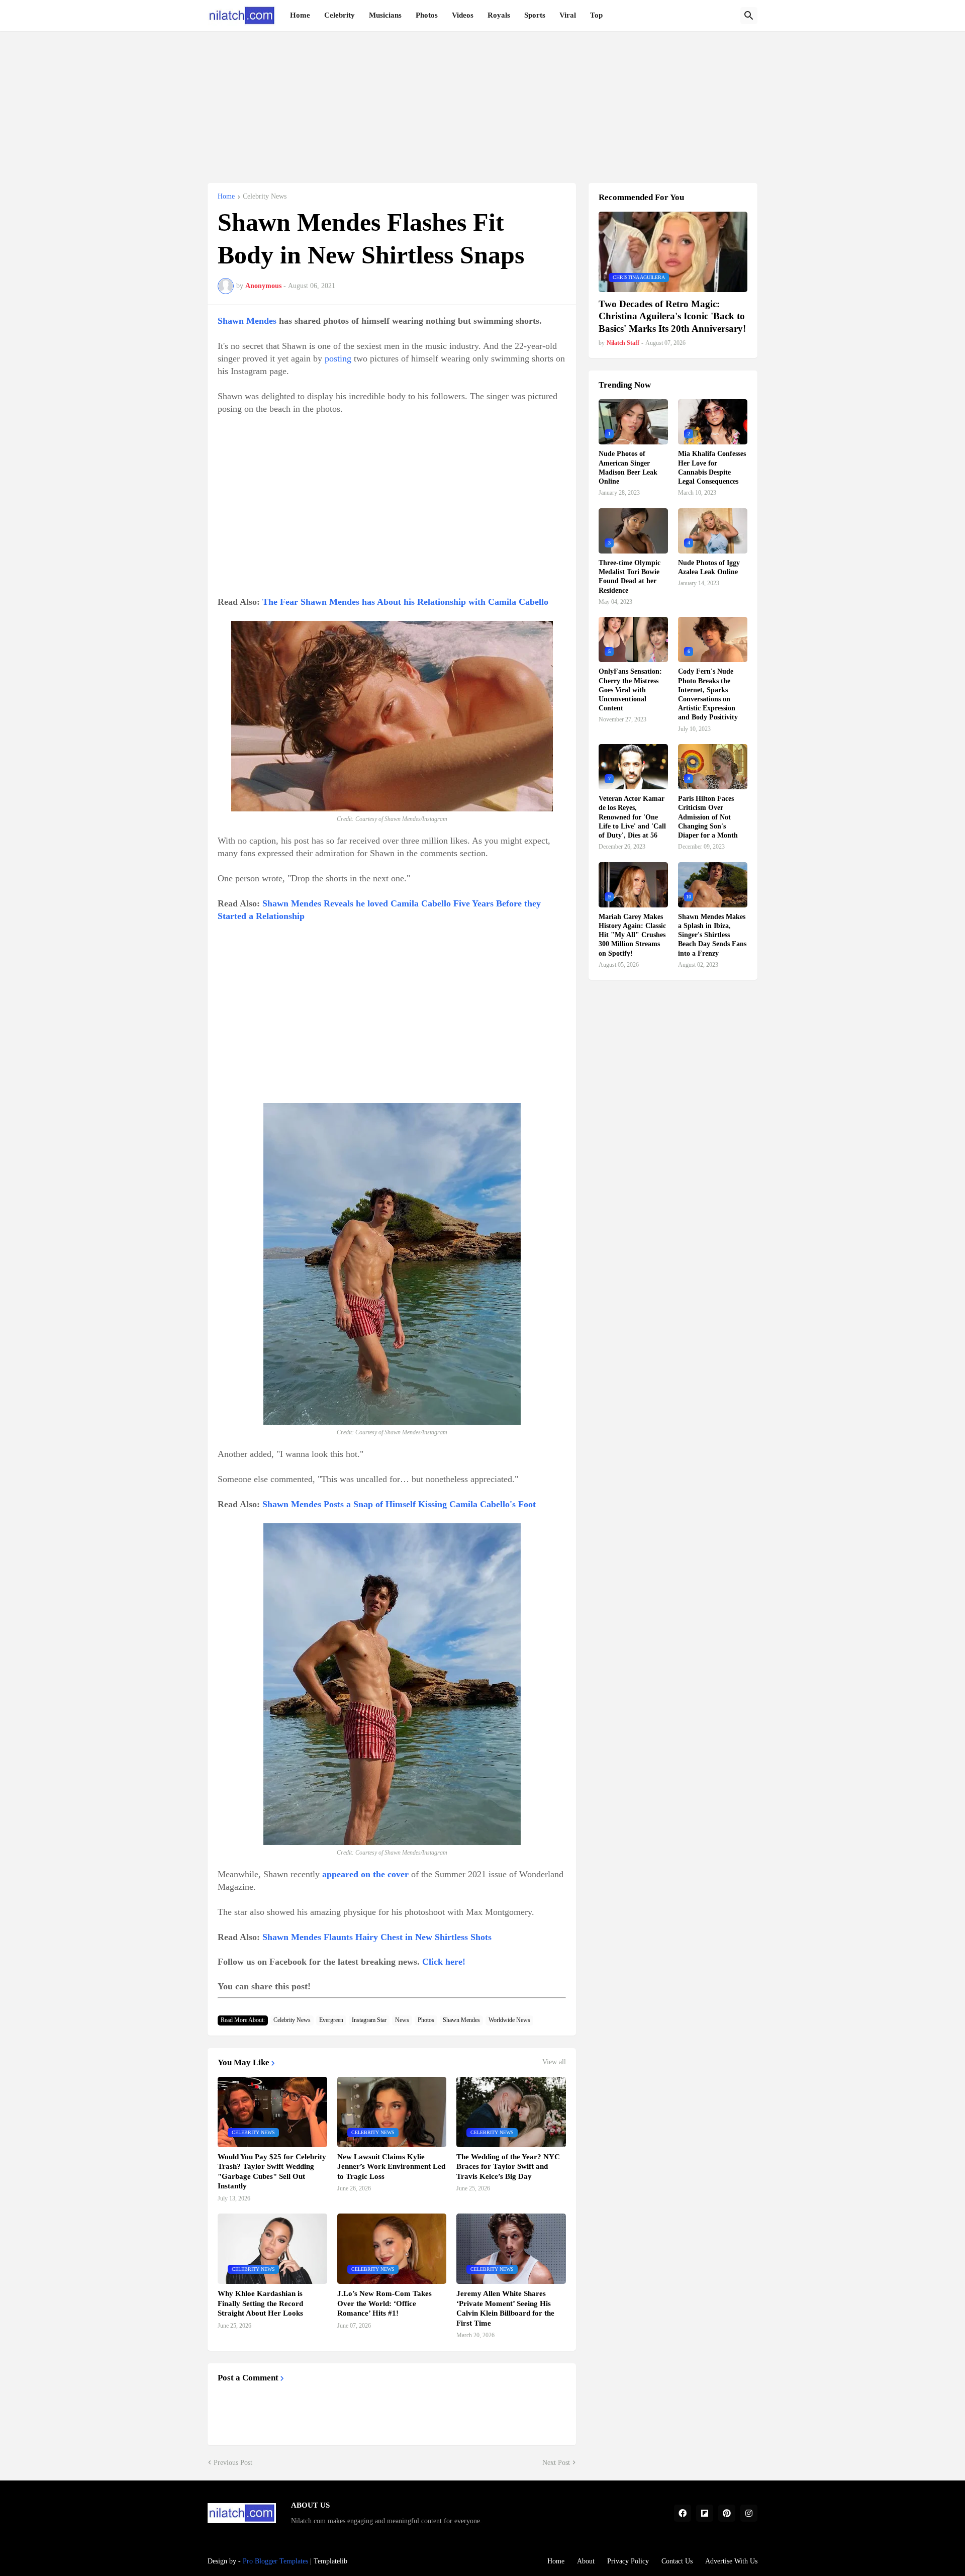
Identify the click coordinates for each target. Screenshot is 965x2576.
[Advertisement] (482, 102)
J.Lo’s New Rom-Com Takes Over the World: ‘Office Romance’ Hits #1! (384, 2303)
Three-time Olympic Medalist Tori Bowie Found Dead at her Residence (630, 577)
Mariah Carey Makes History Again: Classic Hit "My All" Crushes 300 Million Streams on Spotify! (632, 935)
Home (300, 15)
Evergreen (331, 2020)
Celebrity (340, 15)
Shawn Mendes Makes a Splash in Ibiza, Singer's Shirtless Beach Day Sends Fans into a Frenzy (712, 935)
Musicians (385, 15)
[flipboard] (705, 2513)
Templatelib (330, 2561)
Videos (463, 15)
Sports (535, 15)
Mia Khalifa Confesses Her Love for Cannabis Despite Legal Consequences (712, 468)
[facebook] (683, 2513)
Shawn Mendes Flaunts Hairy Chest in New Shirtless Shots (377, 1937)
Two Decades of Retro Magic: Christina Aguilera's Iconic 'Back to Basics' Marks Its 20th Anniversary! (672, 316)
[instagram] (749, 2513)
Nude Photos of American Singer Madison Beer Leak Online (628, 468)
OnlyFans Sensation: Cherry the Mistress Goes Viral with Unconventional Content (630, 690)
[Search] (749, 16)
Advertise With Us (731, 2561)
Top (596, 15)
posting (338, 358)
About (586, 2561)
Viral (568, 15)
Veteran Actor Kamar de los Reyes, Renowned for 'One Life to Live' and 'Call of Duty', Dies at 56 (632, 817)
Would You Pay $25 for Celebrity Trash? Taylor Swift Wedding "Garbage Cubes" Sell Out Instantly (272, 2172)
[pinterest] (727, 2513)
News (402, 2020)
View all (554, 2062)
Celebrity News (265, 197)
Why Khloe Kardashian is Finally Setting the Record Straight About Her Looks (260, 2303)
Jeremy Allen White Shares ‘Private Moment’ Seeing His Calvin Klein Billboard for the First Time (505, 2308)
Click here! (444, 1962)
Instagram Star (369, 2020)
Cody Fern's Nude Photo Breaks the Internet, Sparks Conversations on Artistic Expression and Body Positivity (708, 694)
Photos (427, 15)
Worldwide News (509, 2020)
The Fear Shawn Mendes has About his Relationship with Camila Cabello (405, 602)
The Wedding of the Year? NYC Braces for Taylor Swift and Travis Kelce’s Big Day (508, 2167)
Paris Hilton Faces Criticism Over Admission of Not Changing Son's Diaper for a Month (708, 817)
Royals (499, 15)
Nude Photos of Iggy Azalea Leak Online (709, 567)
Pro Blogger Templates (275, 2561)
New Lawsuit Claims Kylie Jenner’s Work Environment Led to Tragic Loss (391, 2167)
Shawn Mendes (247, 321)
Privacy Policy (628, 2561)
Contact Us (677, 2561)
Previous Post (233, 2463)
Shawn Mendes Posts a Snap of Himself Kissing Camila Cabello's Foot (399, 1504)
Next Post (556, 2463)
